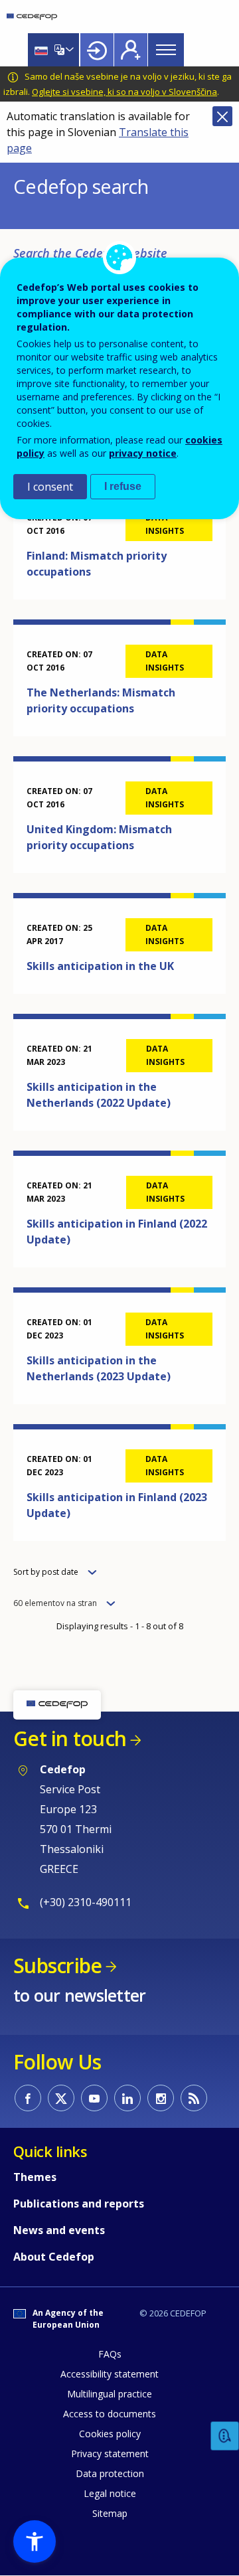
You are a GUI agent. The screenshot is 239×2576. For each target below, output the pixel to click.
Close (222, 116)
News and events (59, 2230)
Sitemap (110, 2513)
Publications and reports (79, 2204)
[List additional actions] (68, 50)
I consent (50, 487)
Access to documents (110, 2414)
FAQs (110, 2354)
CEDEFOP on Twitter (61, 2098)
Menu (166, 50)
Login (97, 50)
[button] (35, 2541)
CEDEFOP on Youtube (94, 2098)
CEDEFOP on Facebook (28, 2098)
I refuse (123, 486)
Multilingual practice (110, 2394)
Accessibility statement (110, 2374)
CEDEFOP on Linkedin (127, 2098)
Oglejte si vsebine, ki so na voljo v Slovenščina (124, 92)
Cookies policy (110, 2434)
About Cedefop (54, 2257)
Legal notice (110, 2493)
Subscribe (57, 1966)
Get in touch (70, 1738)
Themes (35, 2177)
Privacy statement (110, 2454)
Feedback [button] (225, 2436)
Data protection (110, 2473)
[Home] (32, 17)
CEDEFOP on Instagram (161, 2098)
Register (131, 50)
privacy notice (143, 453)
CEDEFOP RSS (194, 2098)
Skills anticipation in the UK (100, 966)
